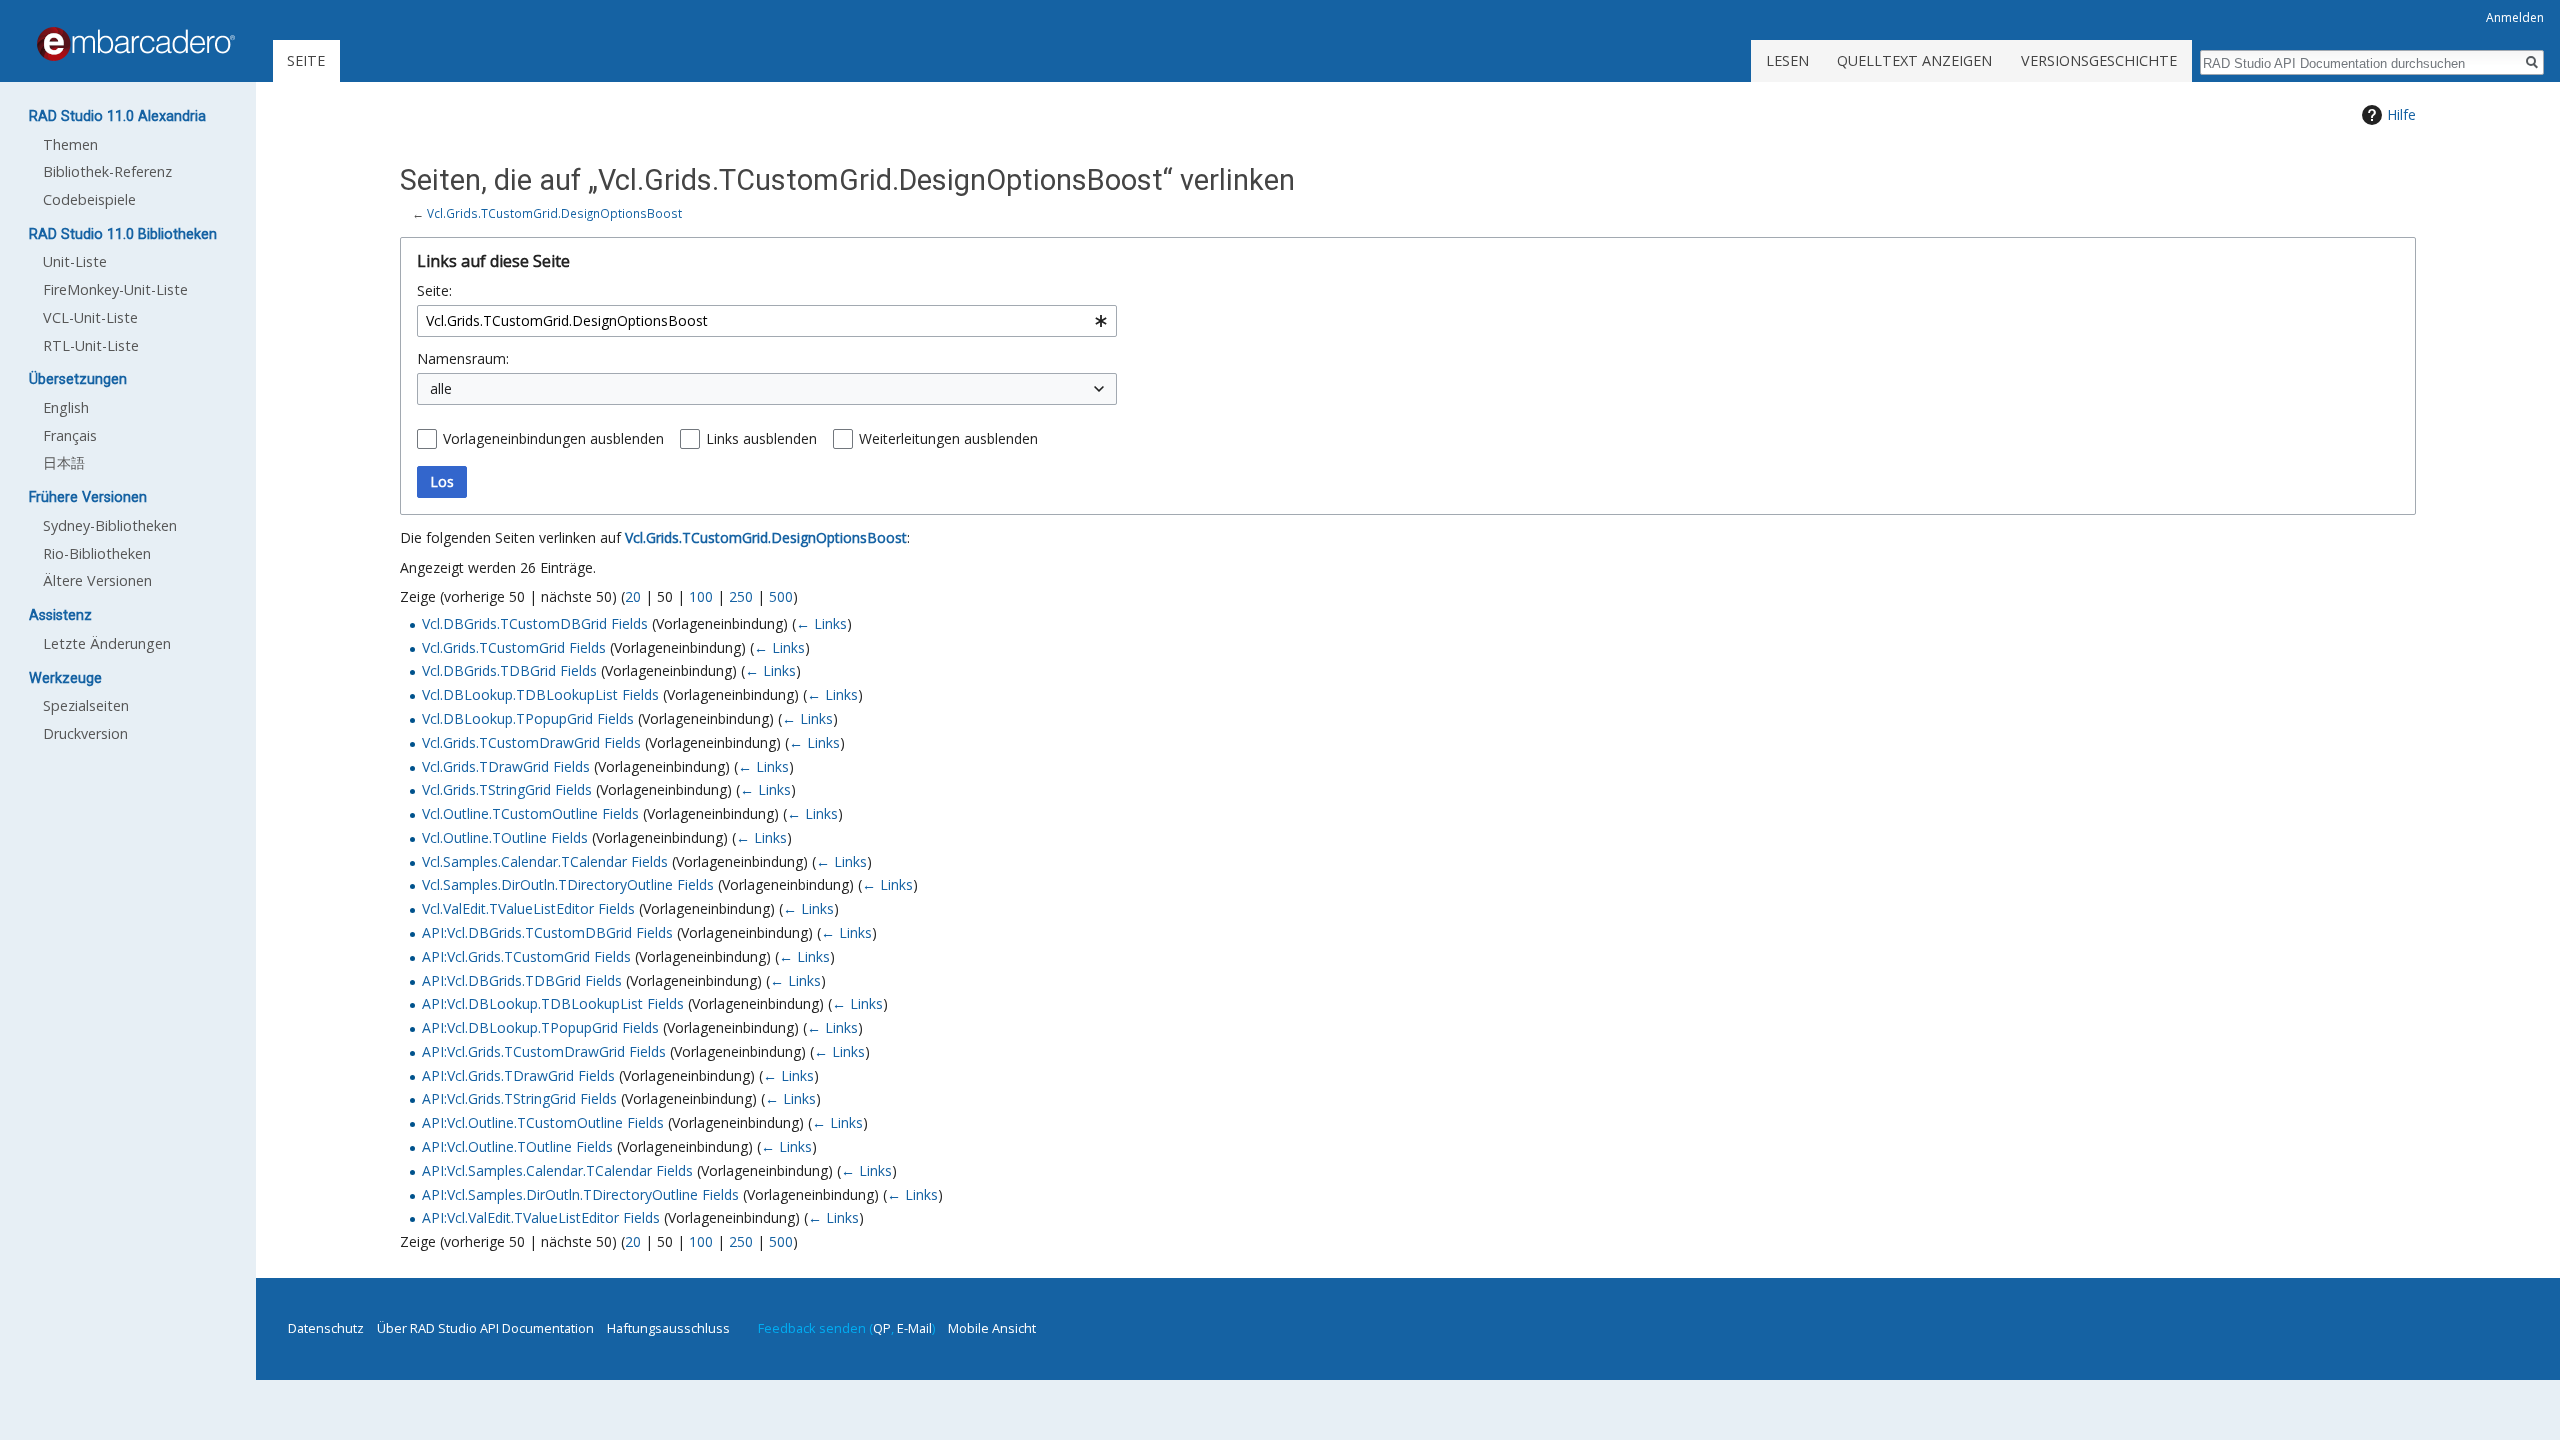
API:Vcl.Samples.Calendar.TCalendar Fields (557, 1170)
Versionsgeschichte (2099, 60)
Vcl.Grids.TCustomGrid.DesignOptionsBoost (554, 213)
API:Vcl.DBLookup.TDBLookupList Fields (553, 1003)
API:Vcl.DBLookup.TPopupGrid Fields (540, 1027)
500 (781, 596)
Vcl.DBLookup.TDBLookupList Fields (540, 694)
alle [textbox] (441, 388)
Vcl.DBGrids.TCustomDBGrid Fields (535, 623)
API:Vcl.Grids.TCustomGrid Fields (526, 956)
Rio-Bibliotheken (97, 553)
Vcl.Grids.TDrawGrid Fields (506, 766)
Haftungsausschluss (668, 1328)
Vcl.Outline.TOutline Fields (505, 837)
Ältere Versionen (97, 580)
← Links (821, 623)
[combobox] (767, 321)
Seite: (434, 290)
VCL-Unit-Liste (90, 317)
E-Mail (914, 1328)
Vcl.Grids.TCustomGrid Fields (514, 647)
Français (70, 435)
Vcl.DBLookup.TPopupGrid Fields (528, 718)
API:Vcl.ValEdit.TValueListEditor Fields (541, 1217)
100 (701, 596)
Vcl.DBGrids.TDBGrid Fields (509, 670)
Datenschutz (326, 1328)
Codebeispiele (89, 199)
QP (882, 1328)
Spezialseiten (86, 705)
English (66, 407)
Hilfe (2401, 114)
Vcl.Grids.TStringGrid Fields (507, 789)
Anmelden (2515, 17)
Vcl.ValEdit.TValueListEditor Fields (528, 908)
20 (633, 596)
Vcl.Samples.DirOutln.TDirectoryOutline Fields (568, 884)
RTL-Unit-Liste (91, 345)
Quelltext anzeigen (1914, 60)
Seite (306, 60)
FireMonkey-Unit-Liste (115, 289)
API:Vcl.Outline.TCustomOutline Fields (543, 1122)
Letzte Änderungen (107, 643)
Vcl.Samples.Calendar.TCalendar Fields (545, 861)
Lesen (1787, 60)
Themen (70, 144)
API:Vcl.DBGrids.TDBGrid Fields (522, 980)
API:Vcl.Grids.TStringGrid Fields (519, 1098)
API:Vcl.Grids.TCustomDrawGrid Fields (544, 1051)
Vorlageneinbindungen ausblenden (553, 438)
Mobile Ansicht (992, 1328)
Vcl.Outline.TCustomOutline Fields (530, 813)
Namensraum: (463, 358)
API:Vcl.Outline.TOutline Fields (517, 1146)
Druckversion (85, 733)
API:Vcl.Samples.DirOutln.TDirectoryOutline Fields (580, 1194)
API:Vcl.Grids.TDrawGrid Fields (518, 1075)
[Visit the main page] (136, 44)
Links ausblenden (761, 438)
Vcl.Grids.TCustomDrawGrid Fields (531, 742)
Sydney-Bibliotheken (110, 525)
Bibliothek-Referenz (107, 171)
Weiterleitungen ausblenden (948, 438)
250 (741, 596)
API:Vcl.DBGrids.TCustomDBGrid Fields (547, 932)
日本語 (64, 462)
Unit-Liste (75, 261)
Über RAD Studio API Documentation (485, 1328)
